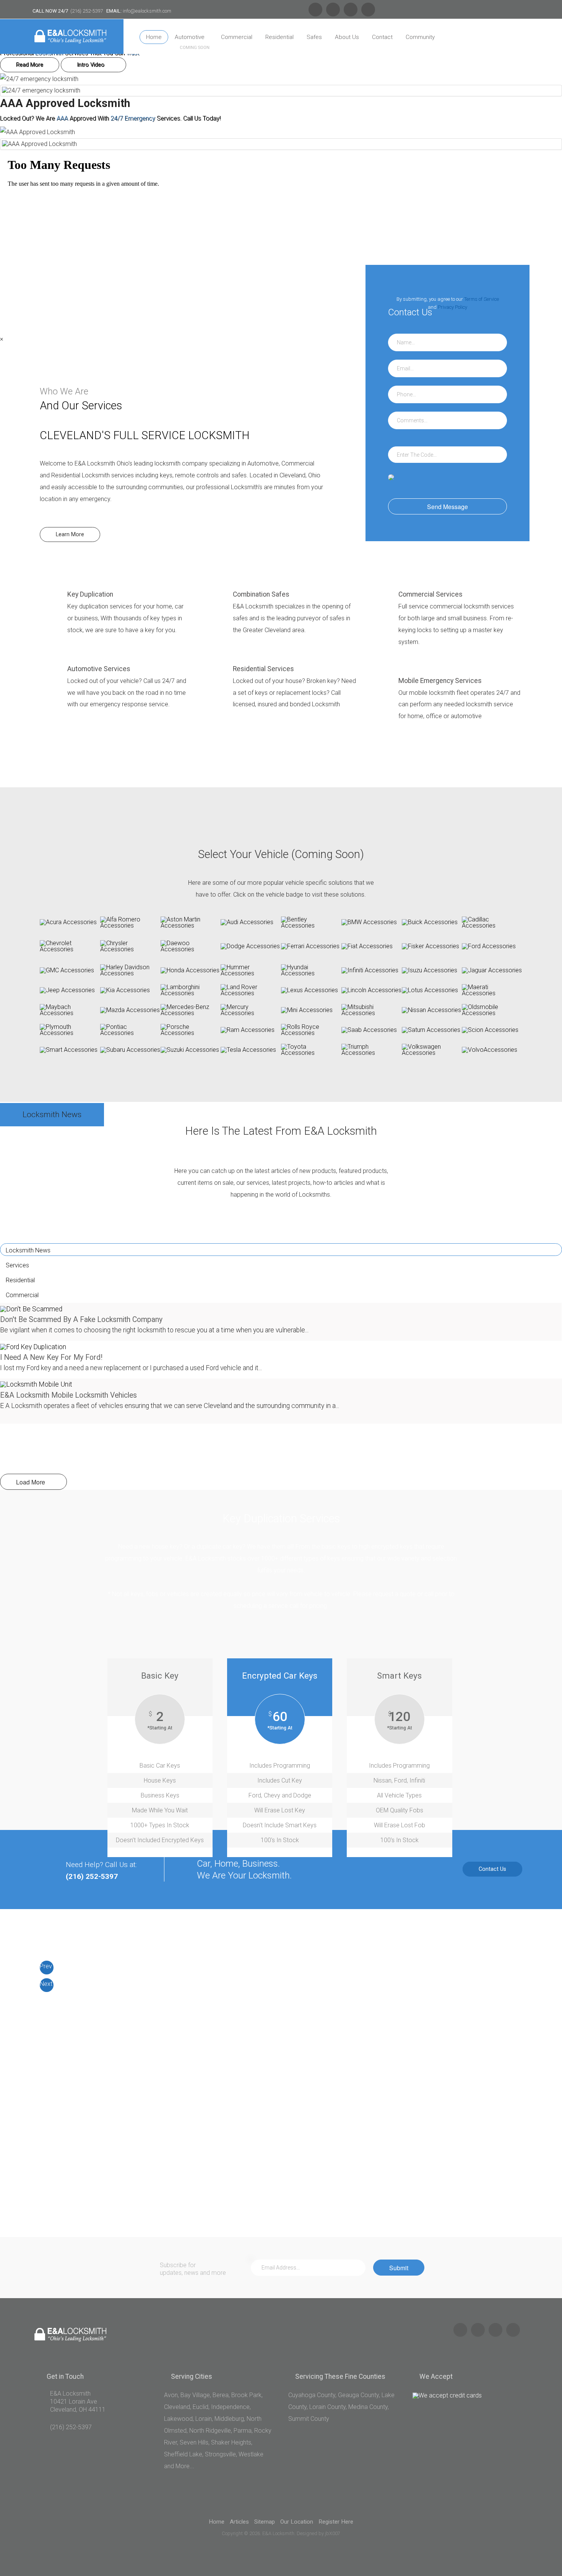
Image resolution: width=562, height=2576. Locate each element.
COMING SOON (195, 48)
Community (420, 37)
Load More (31, 1482)
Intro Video (91, 65)
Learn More (70, 535)
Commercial (237, 37)
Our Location (297, 2522)
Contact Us (492, 1869)
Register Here (336, 2522)
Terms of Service (482, 299)
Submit (399, 2268)
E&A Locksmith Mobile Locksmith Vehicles (68, 1395)
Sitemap (265, 2522)
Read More (30, 65)
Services (17, 1265)
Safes (314, 37)
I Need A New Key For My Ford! (51, 1357)
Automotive (190, 37)
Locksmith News (28, 1250)
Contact (382, 37)
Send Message (447, 506)
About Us (347, 37)
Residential (279, 37)
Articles (239, 2522)
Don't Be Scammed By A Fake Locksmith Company (81, 1320)
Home (154, 37)
